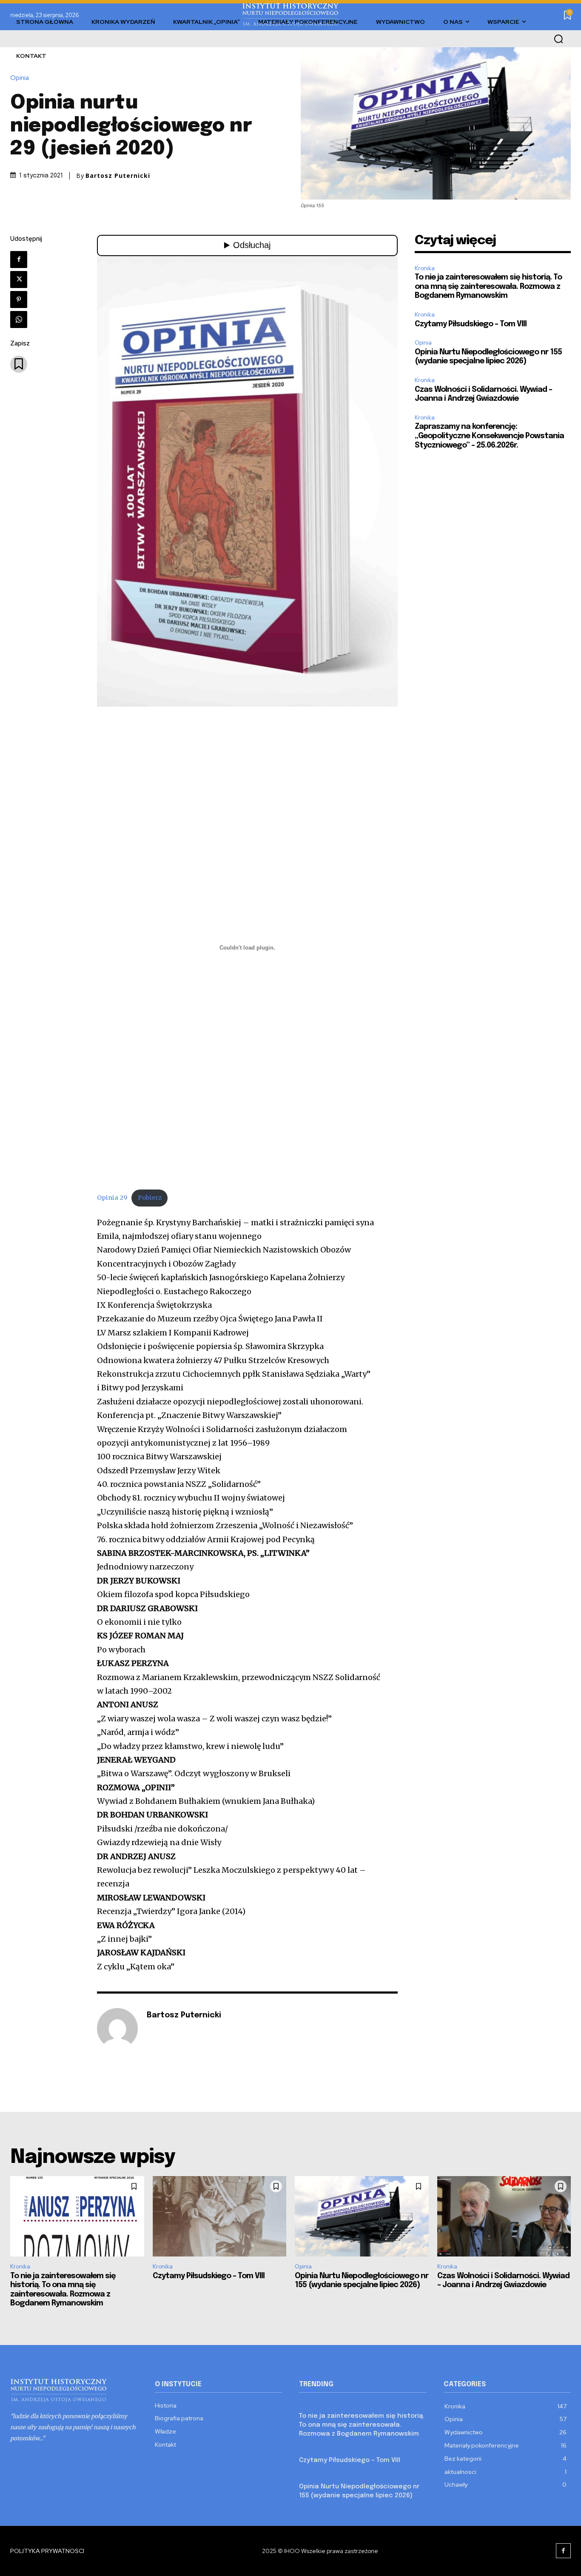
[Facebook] (19, 260)
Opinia (20, 78)
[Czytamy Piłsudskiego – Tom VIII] (220, 2216)
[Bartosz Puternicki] (117, 2028)
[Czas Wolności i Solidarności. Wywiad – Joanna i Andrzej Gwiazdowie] (504, 2216)
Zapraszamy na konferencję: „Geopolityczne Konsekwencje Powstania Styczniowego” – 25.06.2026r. (489, 436)
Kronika (425, 268)
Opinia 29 (112, 1198)
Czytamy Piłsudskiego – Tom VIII (471, 324)
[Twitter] (19, 280)
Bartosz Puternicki (118, 176)
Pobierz (150, 1198)
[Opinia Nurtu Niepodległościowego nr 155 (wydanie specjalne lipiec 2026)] (362, 2216)
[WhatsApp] (19, 320)
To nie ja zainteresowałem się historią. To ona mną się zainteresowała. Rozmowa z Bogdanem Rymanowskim (488, 287)
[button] (558, 39)
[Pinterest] (19, 300)
